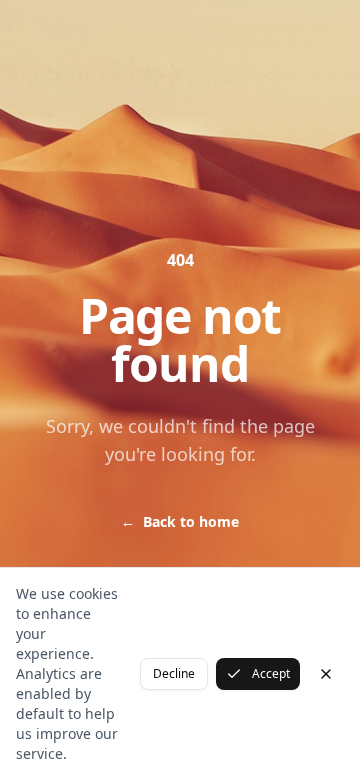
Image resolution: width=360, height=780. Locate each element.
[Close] (326, 674)
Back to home (180, 521)
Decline (174, 673)
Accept (271, 673)
